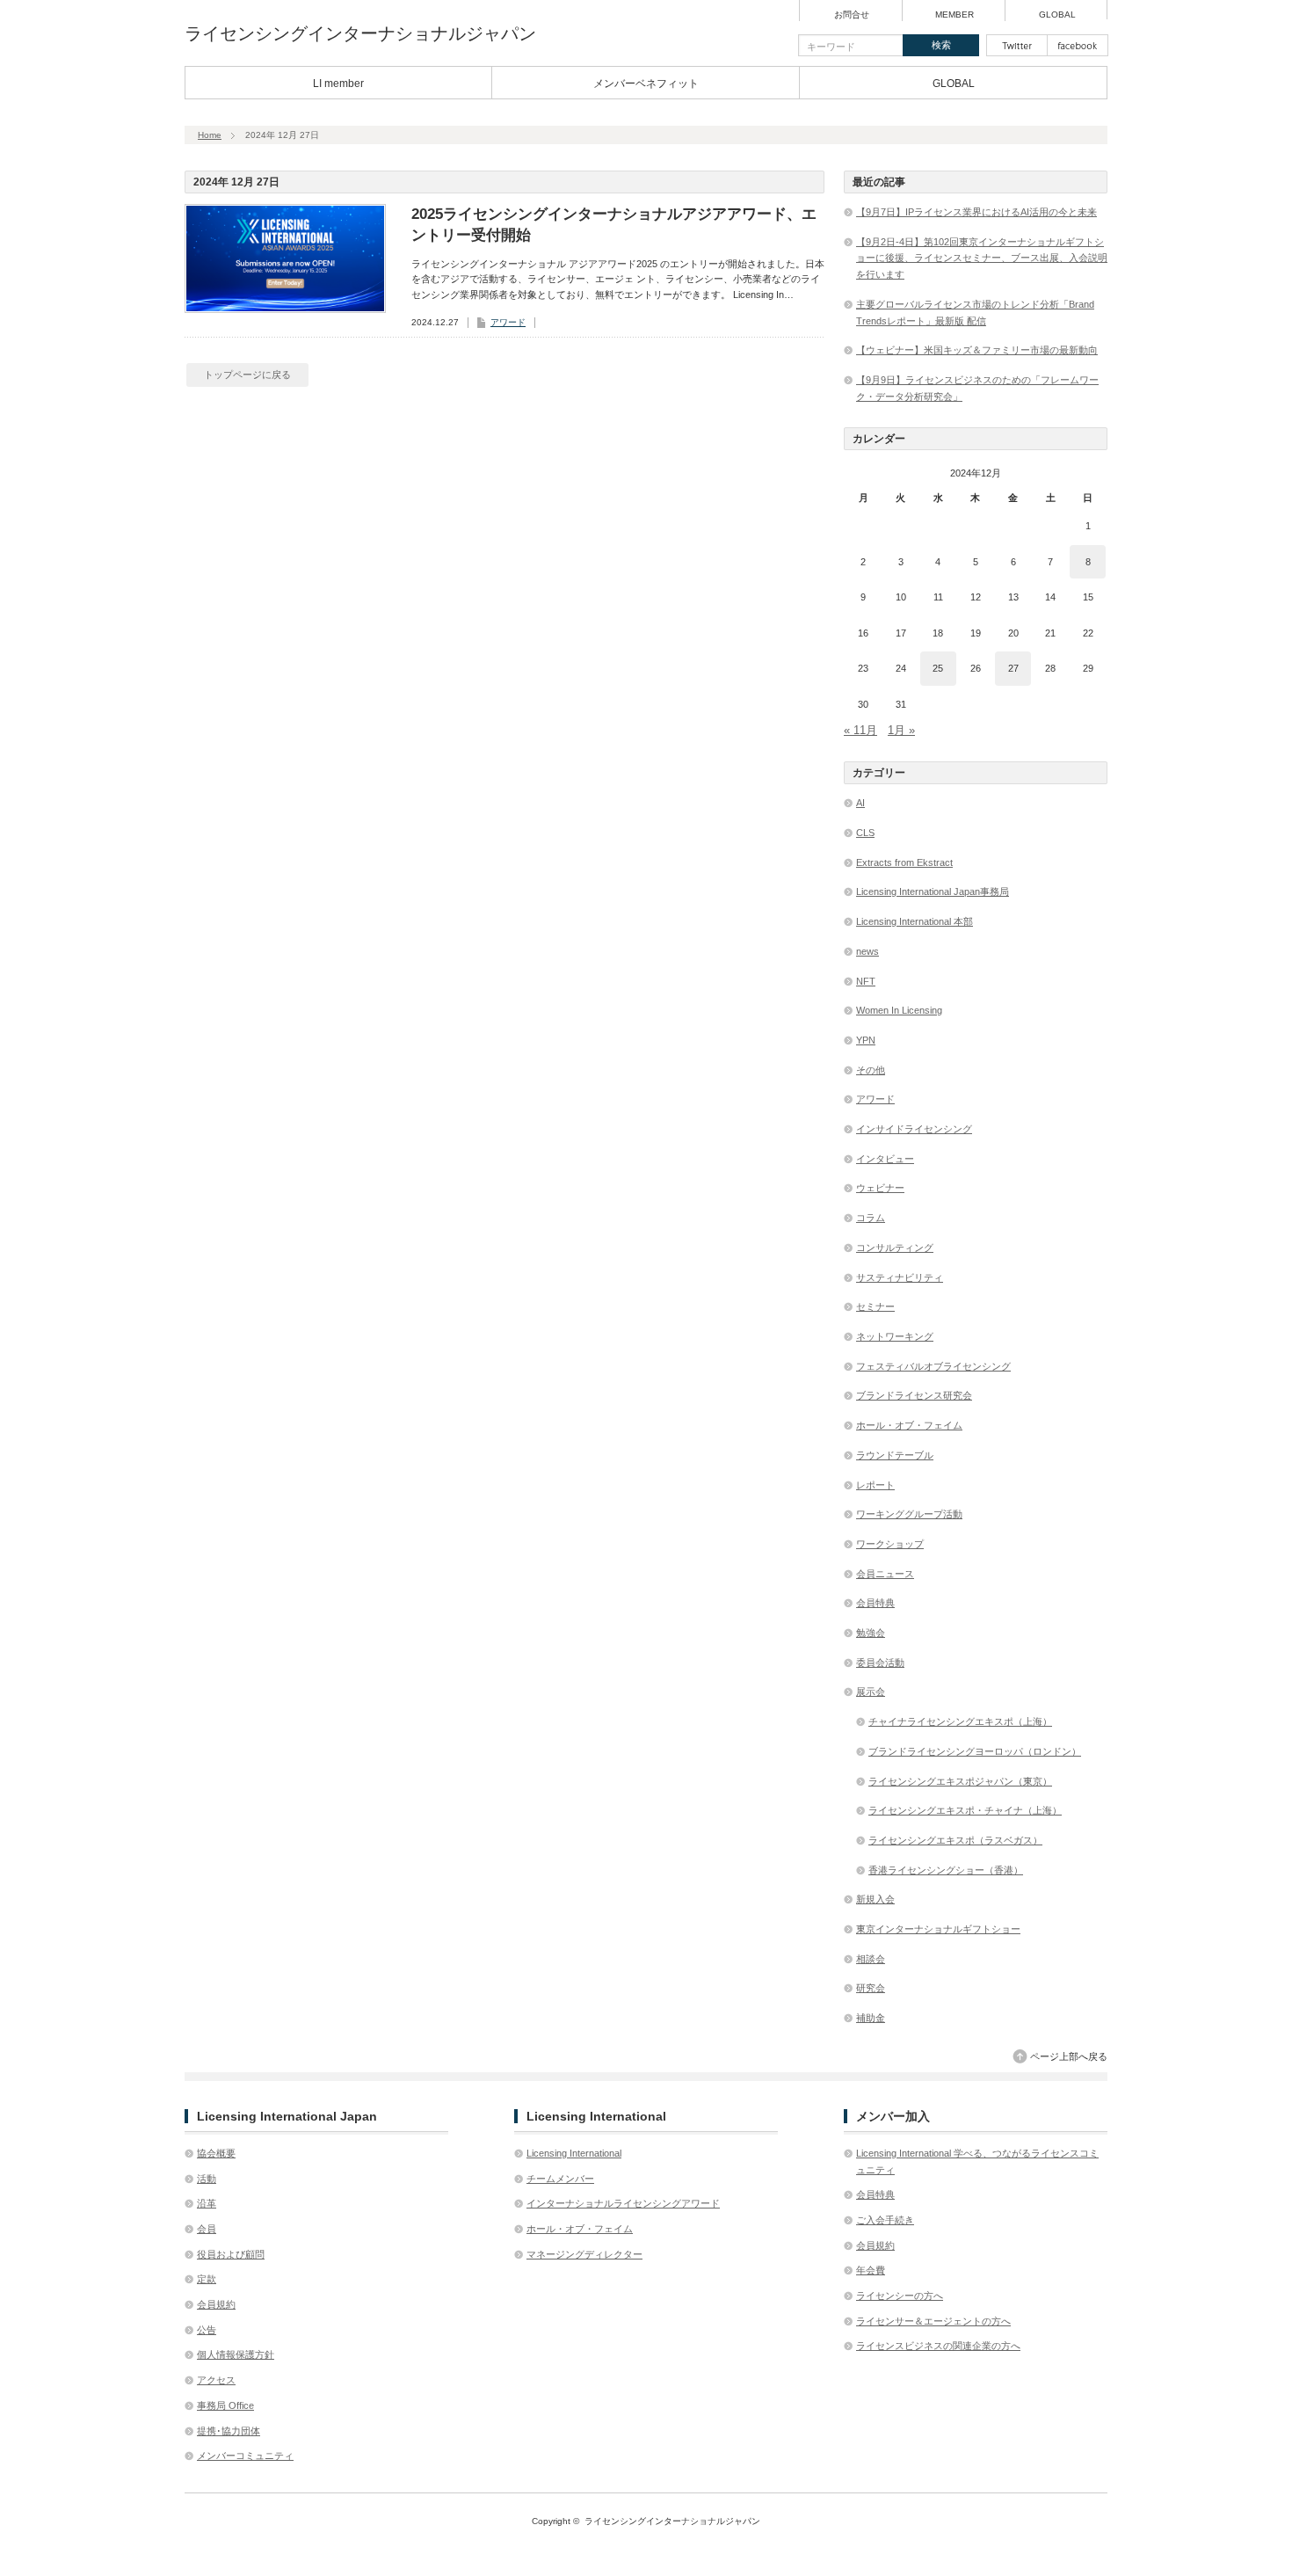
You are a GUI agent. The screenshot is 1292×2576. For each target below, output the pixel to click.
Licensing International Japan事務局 (933, 891)
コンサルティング (895, 1248)
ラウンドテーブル (895, 1455)
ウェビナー (880, 1188)
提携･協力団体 (229, 2431)
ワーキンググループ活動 (909, 1514)
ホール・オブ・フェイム (909, 1425)
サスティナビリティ (900, 1277)
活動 (207, 2179)
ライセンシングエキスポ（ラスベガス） (955, 1840)
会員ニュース (885, 1574)
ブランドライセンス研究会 (914, 1395)
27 (1013, 668)
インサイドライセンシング (914, 1129)
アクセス (216, 2380)
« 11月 (860, 730)
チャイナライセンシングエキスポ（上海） (960, 1721)
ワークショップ (890, 1544)
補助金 (871, 2018)
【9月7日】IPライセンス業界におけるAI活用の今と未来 (976, 212)
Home (210, 135)
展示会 (871, 1692)
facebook (1078, 45)
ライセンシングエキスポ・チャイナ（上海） (965, 1810)
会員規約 (216, 2304)
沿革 (207, 2203)
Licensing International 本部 (915, 921)
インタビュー (885, 1159)
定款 (207, 2279)
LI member (338, 84)
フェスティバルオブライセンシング (933, 1366)
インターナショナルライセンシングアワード (623, 2203)
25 (938, 668)
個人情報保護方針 (236, 2354)
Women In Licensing (899, 1010)
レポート (875, 1485)
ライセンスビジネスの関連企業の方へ (938, 2346)
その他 (871, 1070)
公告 (207, 2330)
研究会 (871, 1988)
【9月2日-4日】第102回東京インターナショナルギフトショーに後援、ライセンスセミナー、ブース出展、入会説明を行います (982, 258)
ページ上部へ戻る (1069, 2056)
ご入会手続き (885, 2220)
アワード (508, 322)
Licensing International (574, 2153)
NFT (866, 981)
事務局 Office (225, 2405)
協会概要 (216, 2153)
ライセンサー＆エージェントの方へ (933, 2321)
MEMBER (954, 15)
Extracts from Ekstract (904, 862)
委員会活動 (880, 1663)
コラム (871, 1218)
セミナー (875, 1306)
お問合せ (852, 15)
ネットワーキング (895, 1336)
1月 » (901, 730)
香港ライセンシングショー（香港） (946, 1870)
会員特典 (875, 1603)
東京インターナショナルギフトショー (938, 1929)
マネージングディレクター (584, 2254)
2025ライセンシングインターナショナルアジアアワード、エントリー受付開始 (614, 225)
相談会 (871, 1959)
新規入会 (875, 1899)
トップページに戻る (247, 375)
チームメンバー (560, 2179)
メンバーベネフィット (646, 84)
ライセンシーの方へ (900, 2296)
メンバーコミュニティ (245, 2456)
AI (860, 803)
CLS (865, 833)
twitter (1017, 45)
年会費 (871, 2270)
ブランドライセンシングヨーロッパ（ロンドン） (975, 1751)
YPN (866, 1040)
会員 (207, 2229)
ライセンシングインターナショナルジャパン (360, 33)
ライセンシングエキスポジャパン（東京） (960, 1781)
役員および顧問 (231, 2254)
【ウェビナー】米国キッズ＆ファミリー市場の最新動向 (977, 350)
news (867, 951)
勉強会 (871, 1633)
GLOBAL (1057, 15)
